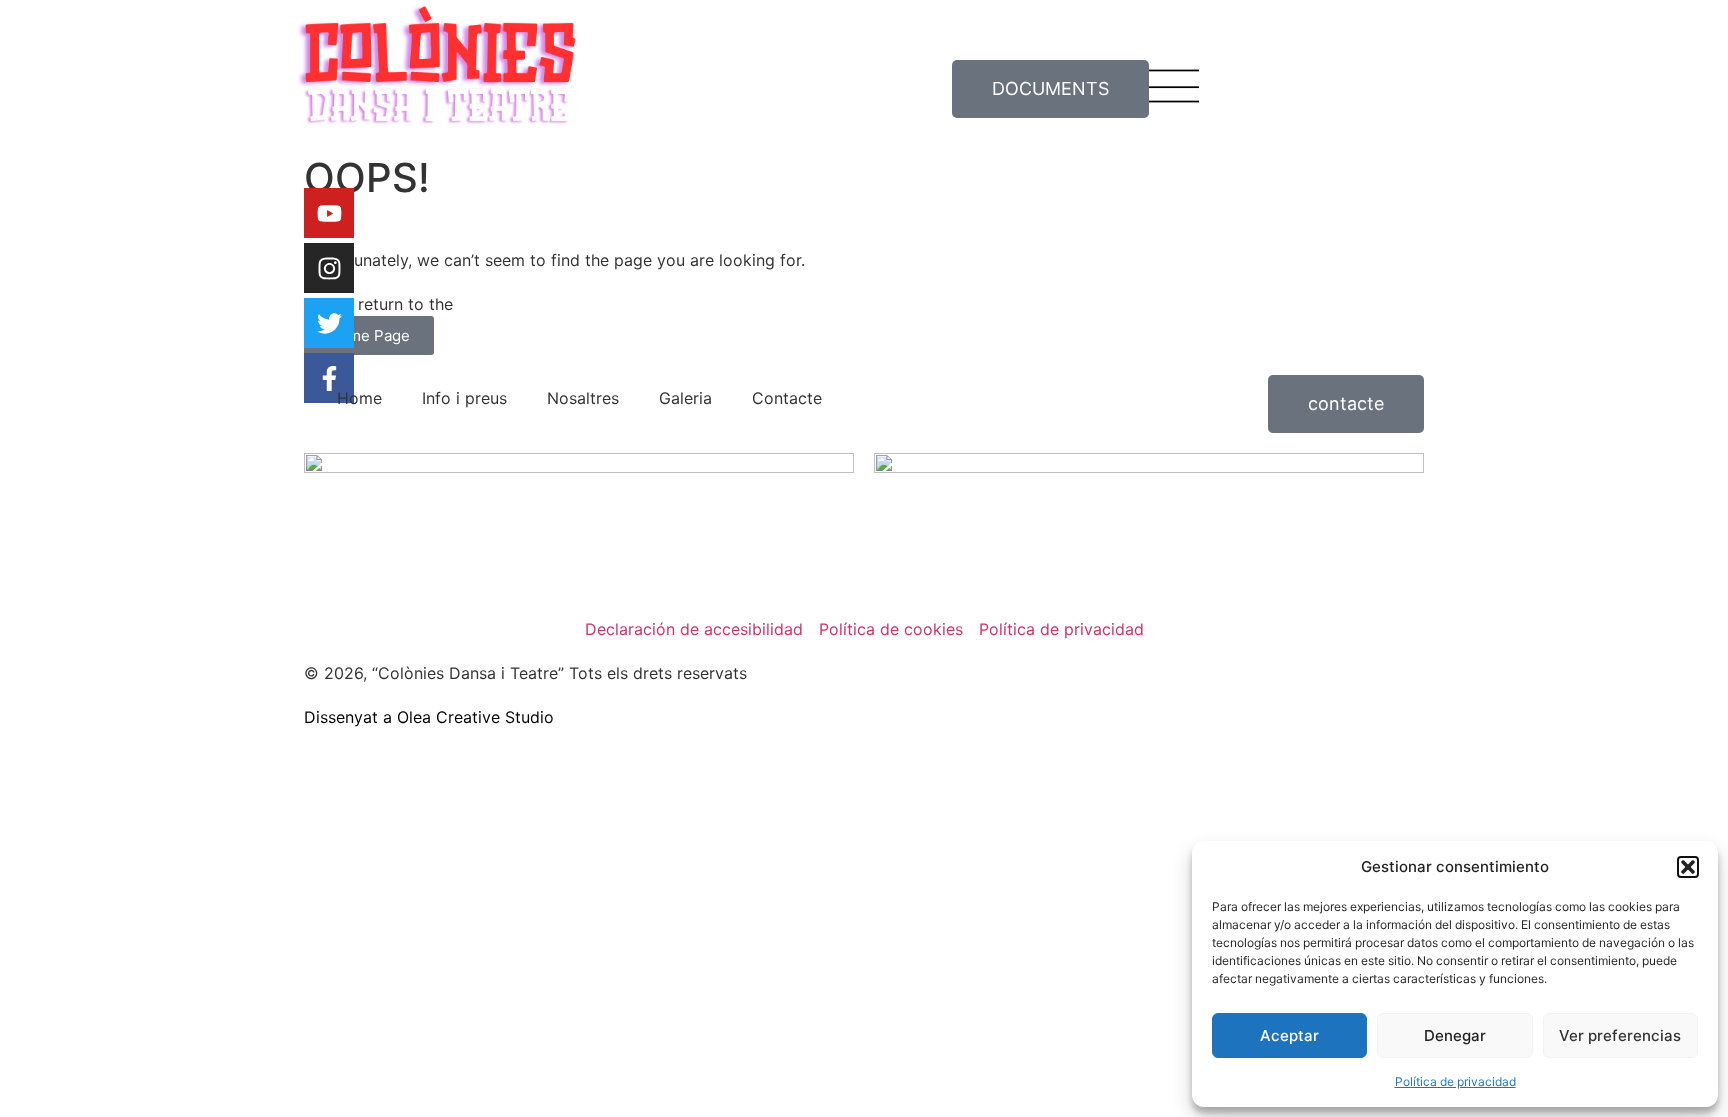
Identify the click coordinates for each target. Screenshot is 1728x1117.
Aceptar (1289, 1035)
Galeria (685, 398)
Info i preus (464, 398)
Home (359, 398)
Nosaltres (583, 398)
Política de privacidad (1455, 1081)
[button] (1688, 867)
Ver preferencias (1620, 1035)
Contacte (787, 398)
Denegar (1455, 1035)
